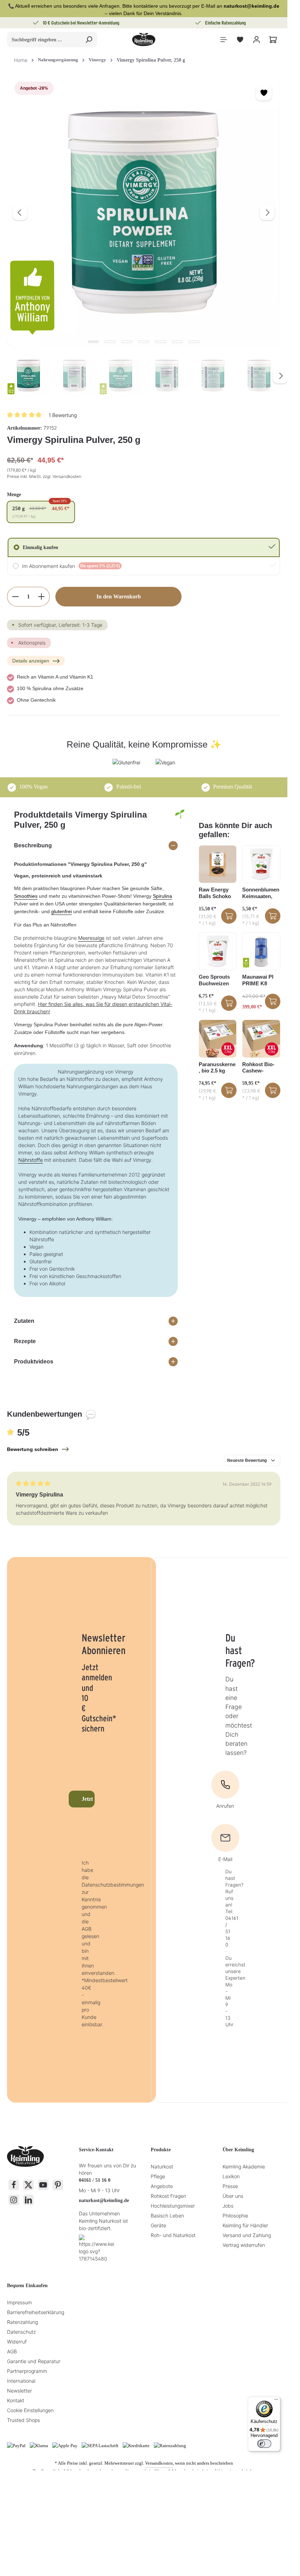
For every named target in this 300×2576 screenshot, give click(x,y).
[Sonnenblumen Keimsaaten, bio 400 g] (261, 864)
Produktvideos (34, 1362)
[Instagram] (14, 2200)
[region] (144, 237)
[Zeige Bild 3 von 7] (127, 342)
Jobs (228, 2206)
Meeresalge (91, 938)
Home (21, 60)
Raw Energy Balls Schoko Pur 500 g (215, 893)
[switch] (264, 2444)
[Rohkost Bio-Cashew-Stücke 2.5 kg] (261, 1039)
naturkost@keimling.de (104, 2200)
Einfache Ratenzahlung (82, 23)
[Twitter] (28, 2185)
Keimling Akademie (244, 2167)
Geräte (158, 2225)
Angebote (162, 2186)
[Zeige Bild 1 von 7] (93, 342)
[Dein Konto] (256, 40)
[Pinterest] (58, 2185)
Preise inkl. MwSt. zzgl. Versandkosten (44, 476)
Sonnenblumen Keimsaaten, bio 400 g (261, 893)
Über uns (233, 2196)
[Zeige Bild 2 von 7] (110, 342)
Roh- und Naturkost (173, 2235)
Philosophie (235, 2216)
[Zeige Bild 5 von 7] (161, 342)
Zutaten (24, 1321)
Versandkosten (159, 2463)
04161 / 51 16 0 (95, 2180)
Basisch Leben (167, 2216)
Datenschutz (21, 2332)
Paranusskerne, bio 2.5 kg (217, 1068)
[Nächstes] (267, 213)
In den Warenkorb (119, 596)
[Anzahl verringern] (15, 597)
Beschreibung (33, 845)
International (21, 2381)
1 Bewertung (63, 415)
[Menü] (223, 40)
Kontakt (16, 2400)
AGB (12, 2351)
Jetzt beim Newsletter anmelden (88, 1799)
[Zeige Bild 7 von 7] (194, 342)
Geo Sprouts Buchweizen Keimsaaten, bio (214, 980)
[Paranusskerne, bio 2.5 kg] (218, 1039)
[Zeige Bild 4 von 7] (144, 342)
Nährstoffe (30, 1160)
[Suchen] (89, 40)
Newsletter (19, 2391)
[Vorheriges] (20, 213)
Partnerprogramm (27, 2371)
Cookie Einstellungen (30, 2410)
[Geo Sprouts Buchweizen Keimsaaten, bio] (218, 952)
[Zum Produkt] (229, 916)
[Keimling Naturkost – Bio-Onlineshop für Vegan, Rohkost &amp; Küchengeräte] (144, 40)
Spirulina (162, 896)
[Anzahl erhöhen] (42, 597)
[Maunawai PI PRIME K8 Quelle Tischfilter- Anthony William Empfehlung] (261, 952)
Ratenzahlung (22, 2322)
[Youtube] (43, 2185)
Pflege (158, 2176)
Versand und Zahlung (247, 2235)
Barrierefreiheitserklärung (36, 2312)
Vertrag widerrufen (244, 2245)
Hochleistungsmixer (173, 2206)
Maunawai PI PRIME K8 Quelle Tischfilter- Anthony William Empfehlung (258, 980)
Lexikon (231, 2176)
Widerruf (17, 2342)
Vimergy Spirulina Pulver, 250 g (151, 60)
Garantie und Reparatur (34, 2361)
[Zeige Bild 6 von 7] (177, 342)
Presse (230, 2186)
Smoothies (26, 896)
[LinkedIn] (28, 2200)
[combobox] (44, 40)
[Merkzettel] (240, 40)
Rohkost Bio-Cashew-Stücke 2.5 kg (258, 1068)
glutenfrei (62, 911)
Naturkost (162, 2167)
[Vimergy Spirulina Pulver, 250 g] (143, 213)
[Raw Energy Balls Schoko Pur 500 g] (218, 864)
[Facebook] (14, 2185)
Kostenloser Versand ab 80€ (226, 23)
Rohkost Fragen (168, 2196)
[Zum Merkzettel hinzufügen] (264, 93)
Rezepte (25, 1341)
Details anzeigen (31, 661)
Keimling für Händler (245, 2225)
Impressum (19, 2302)
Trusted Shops (23, 2420)
